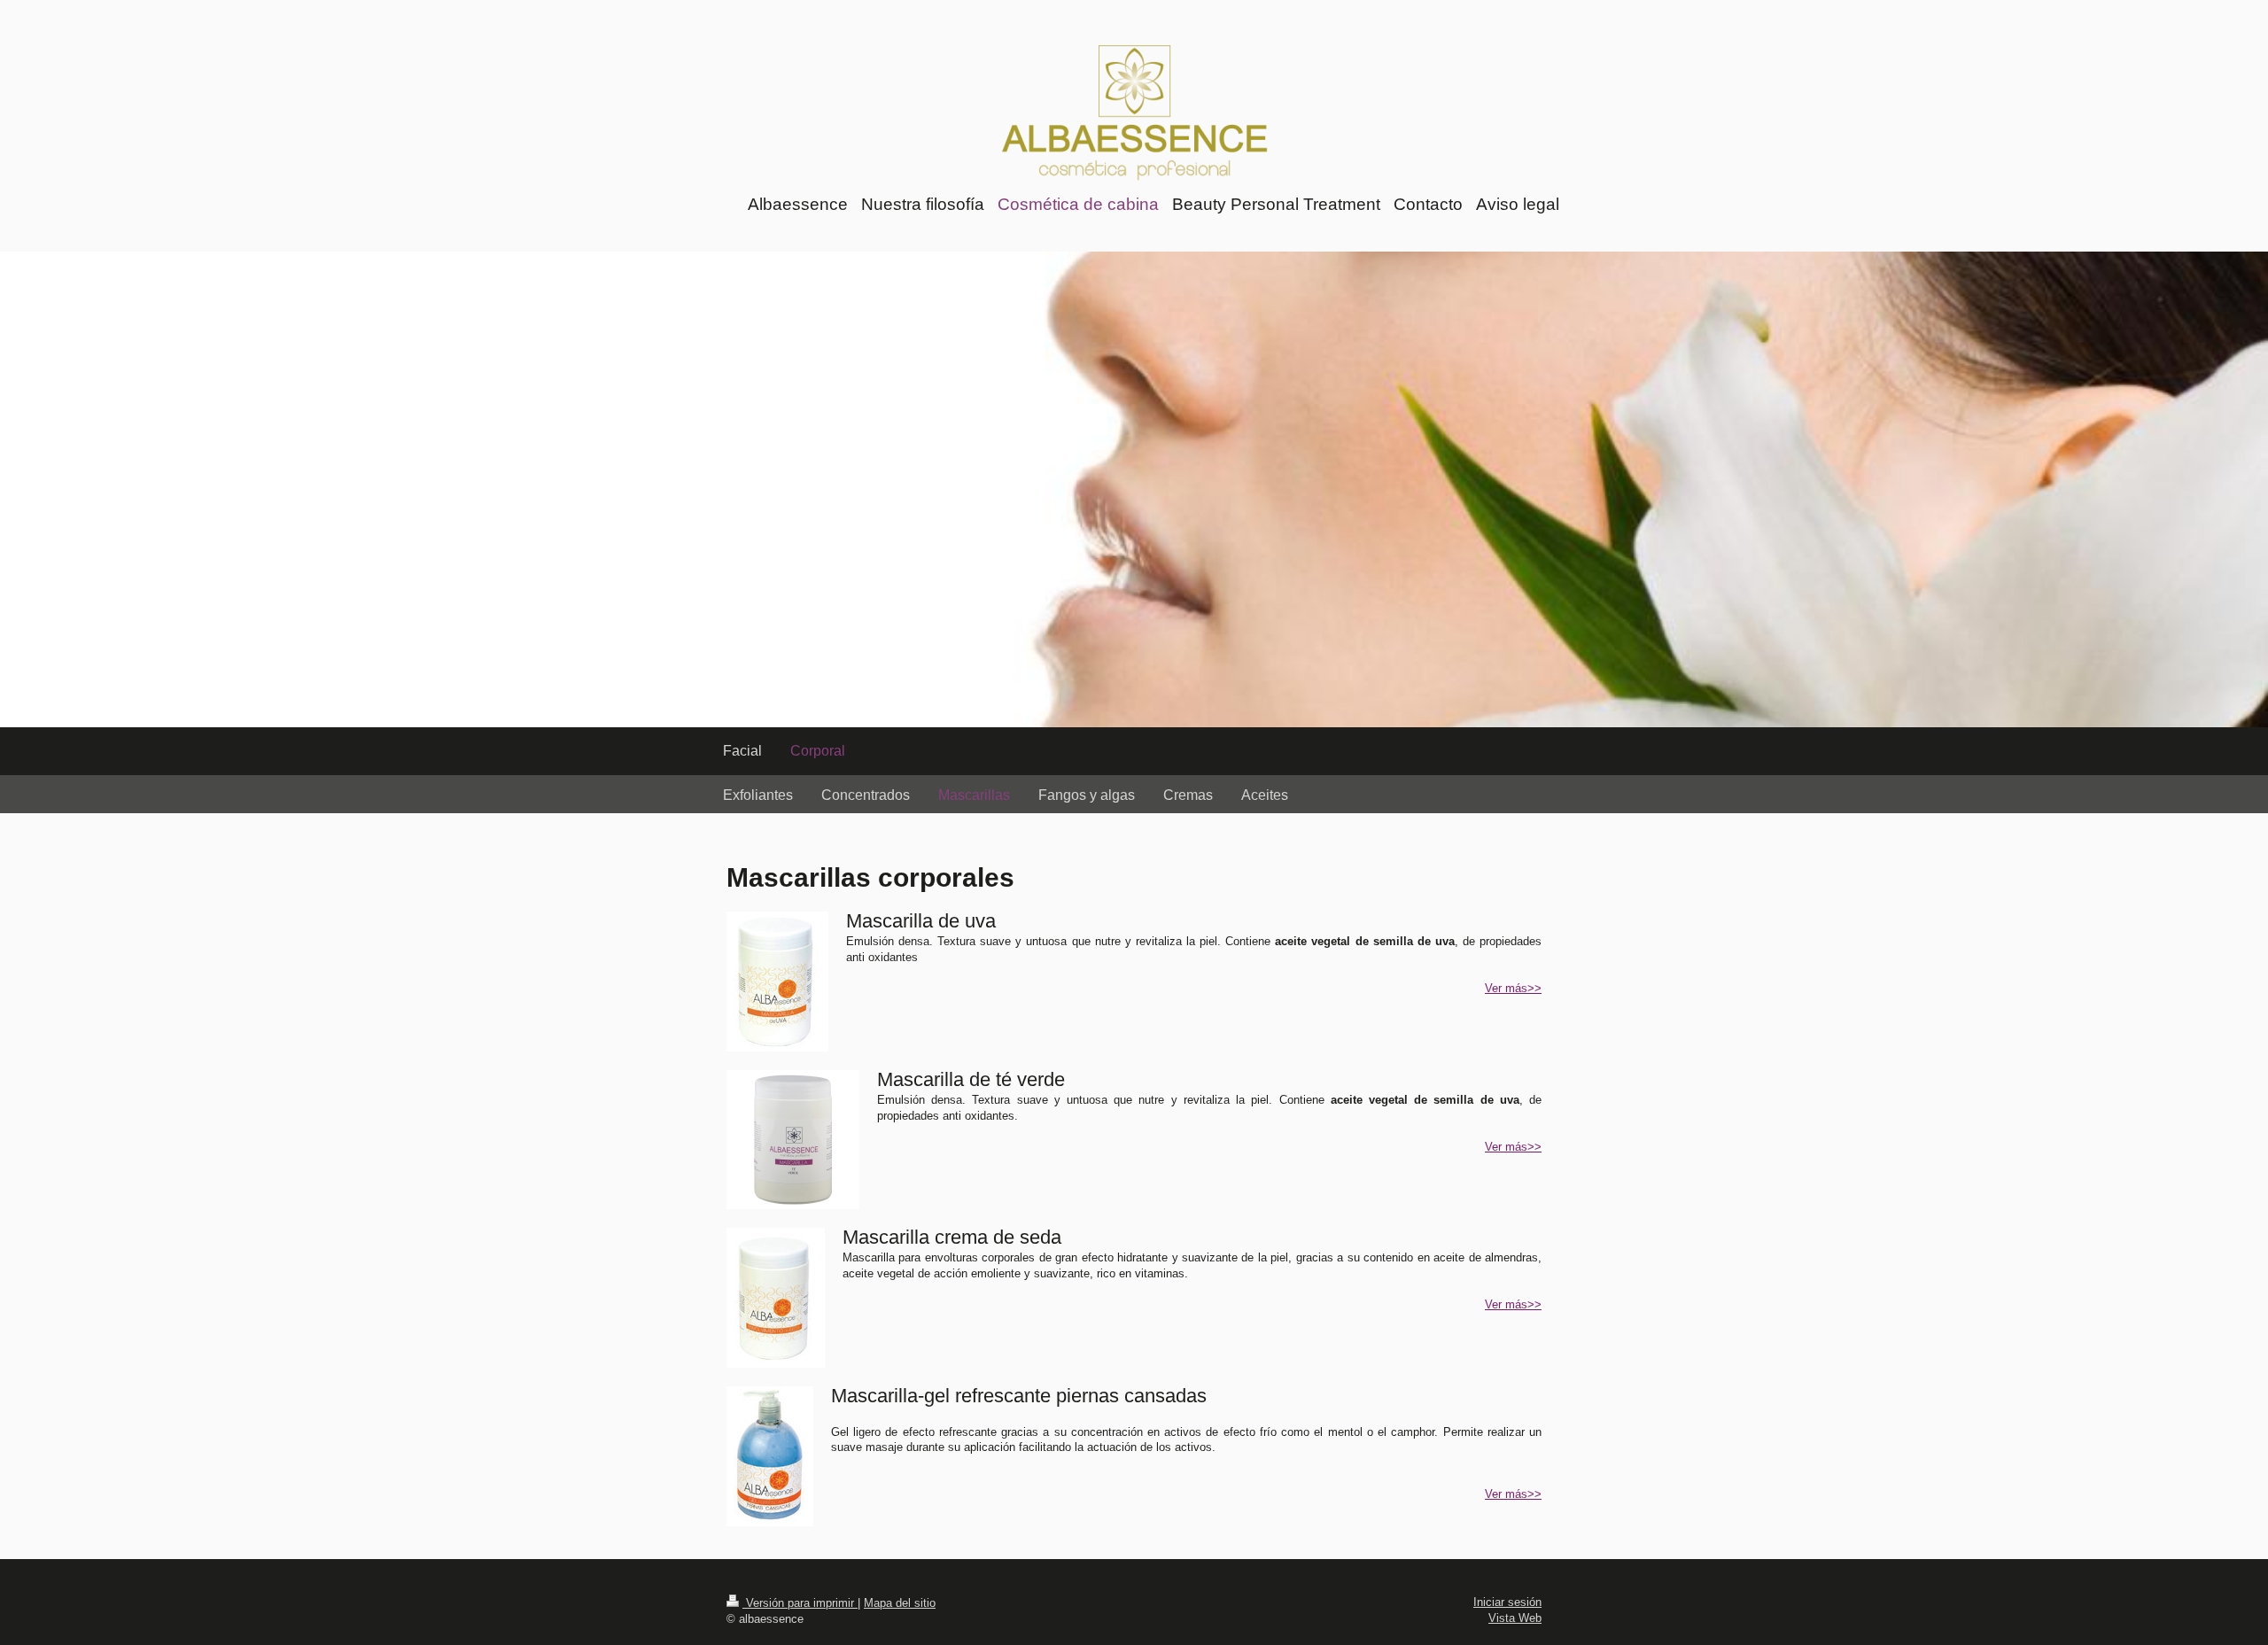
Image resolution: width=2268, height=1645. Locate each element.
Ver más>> (1513, 988)
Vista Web (1515, 1618)
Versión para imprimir (800, 1603)
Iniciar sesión (1507, 1602)
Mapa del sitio (900, 1603)
